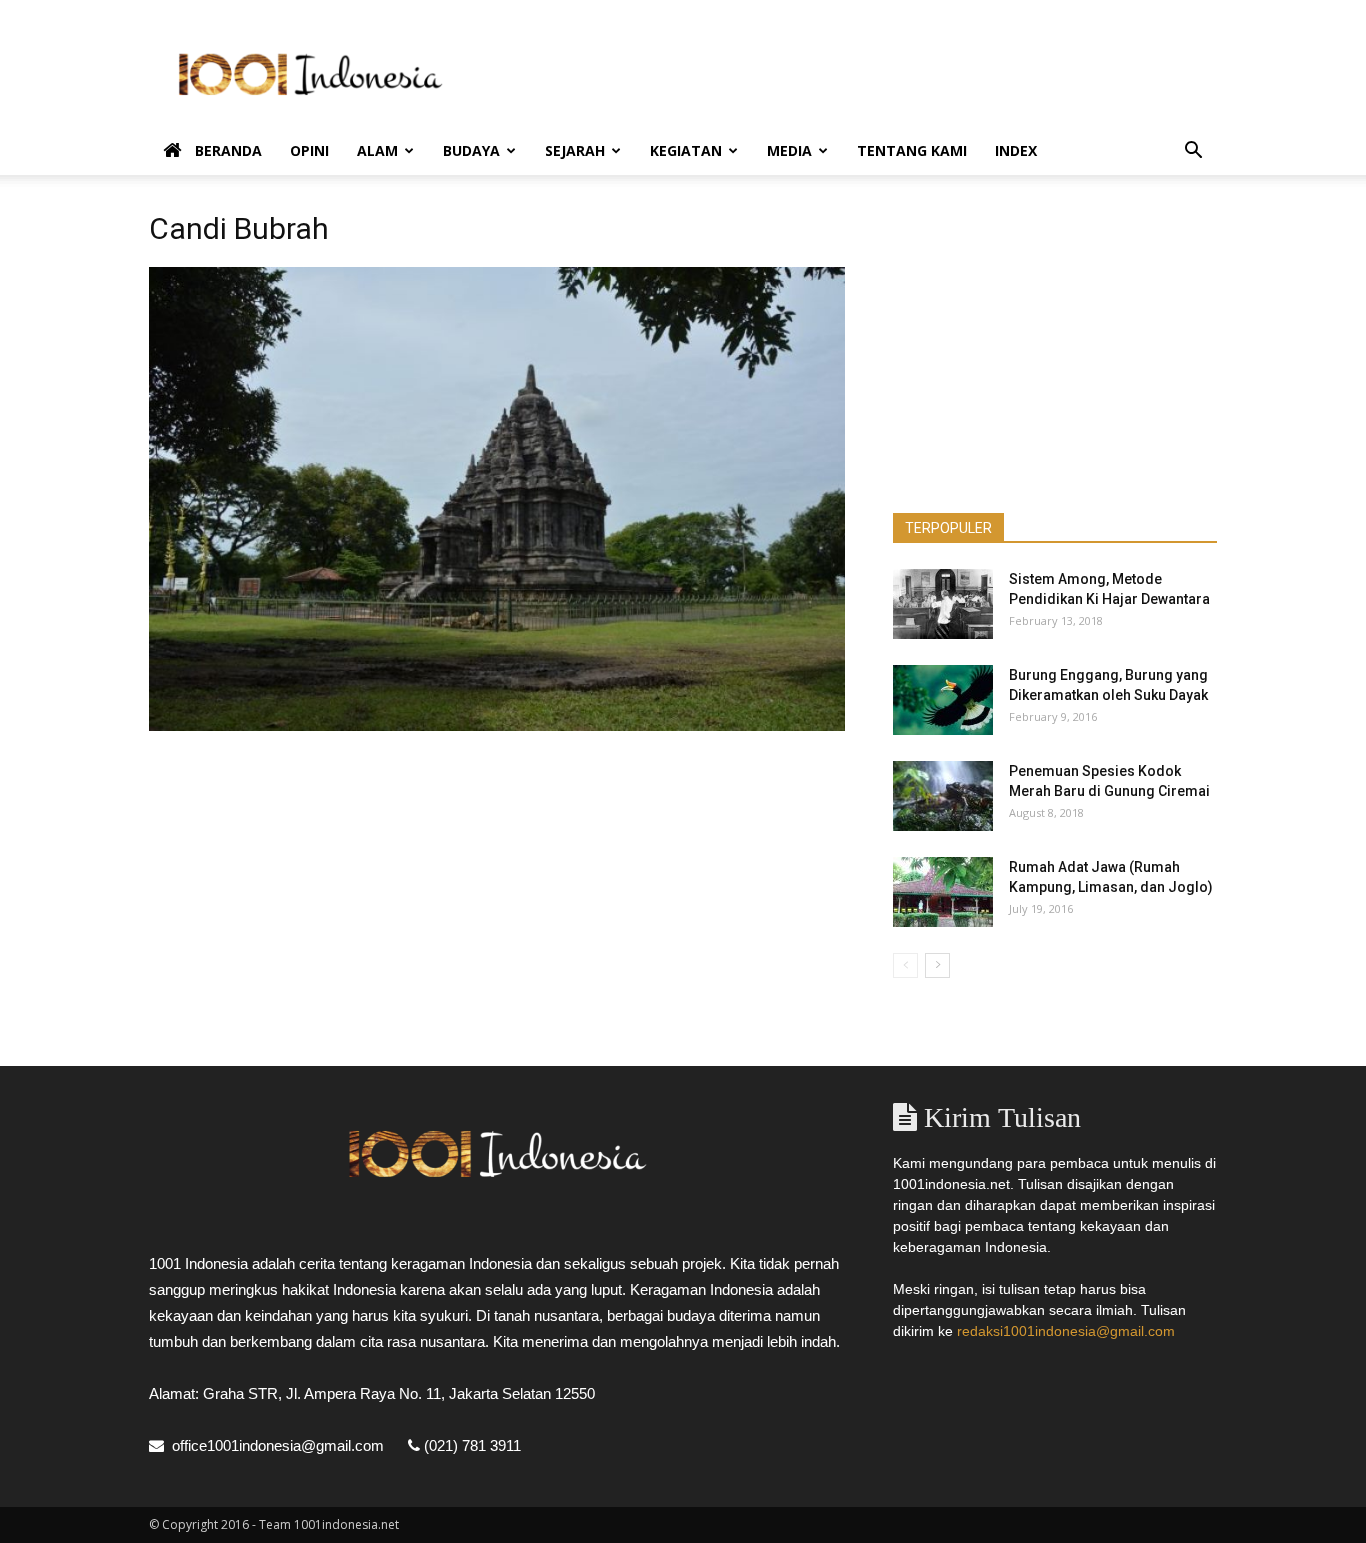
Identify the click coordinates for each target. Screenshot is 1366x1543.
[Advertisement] (853, 73)
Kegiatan (686, 150)
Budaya (471, 150)
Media (789, 150)
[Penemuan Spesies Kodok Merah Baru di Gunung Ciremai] (943, 796)
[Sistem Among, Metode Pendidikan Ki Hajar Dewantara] (943, 604)
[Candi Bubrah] (497, 726)
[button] (1193, 152)
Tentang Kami (912, 150)
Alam (377, 150)
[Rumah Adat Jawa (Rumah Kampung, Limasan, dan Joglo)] (943, 892)
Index (1016, 150)
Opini (309, 150)
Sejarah (575, 150)
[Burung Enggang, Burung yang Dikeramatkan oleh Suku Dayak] (943, 700)
